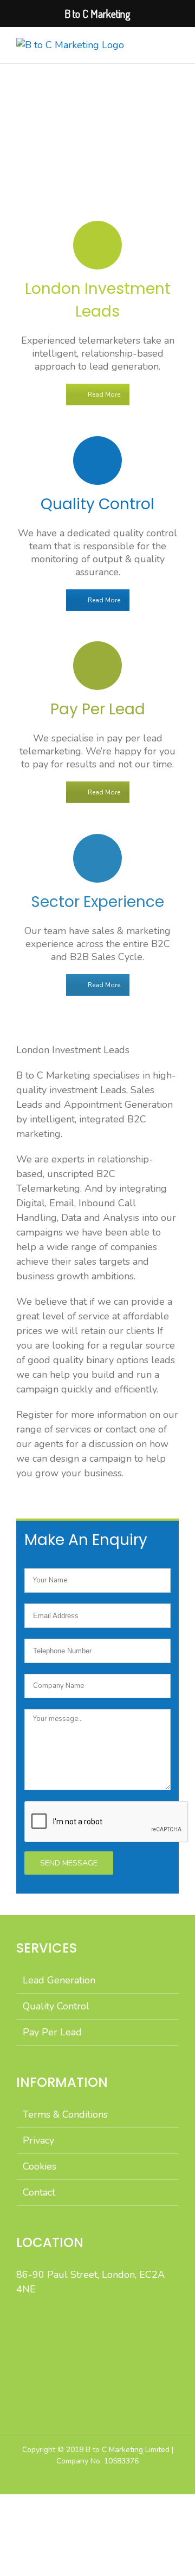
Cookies (40, 2166)
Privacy (38, 2140)
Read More (104, 395)
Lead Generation (59, 1980)
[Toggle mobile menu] (174, 44)
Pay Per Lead (52, 2032)
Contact (39, 2192)
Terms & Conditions (65, 2114)
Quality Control (56, 2006)
